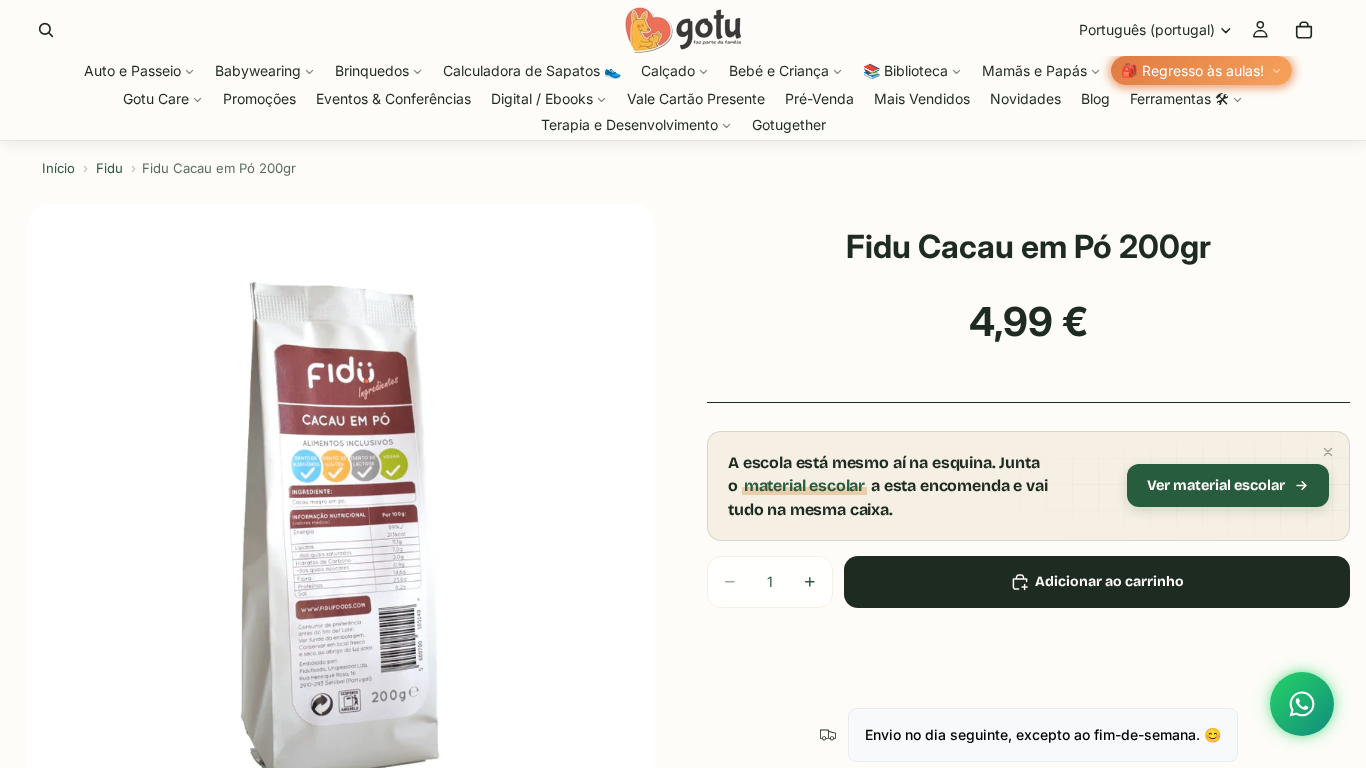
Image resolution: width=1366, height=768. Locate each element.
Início (58, 168)
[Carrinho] (1304, 30)
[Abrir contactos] (1302, 704)
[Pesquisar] (46, 30)
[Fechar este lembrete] (1328, 452)
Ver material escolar (1216, 485)
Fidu (109, 168)
